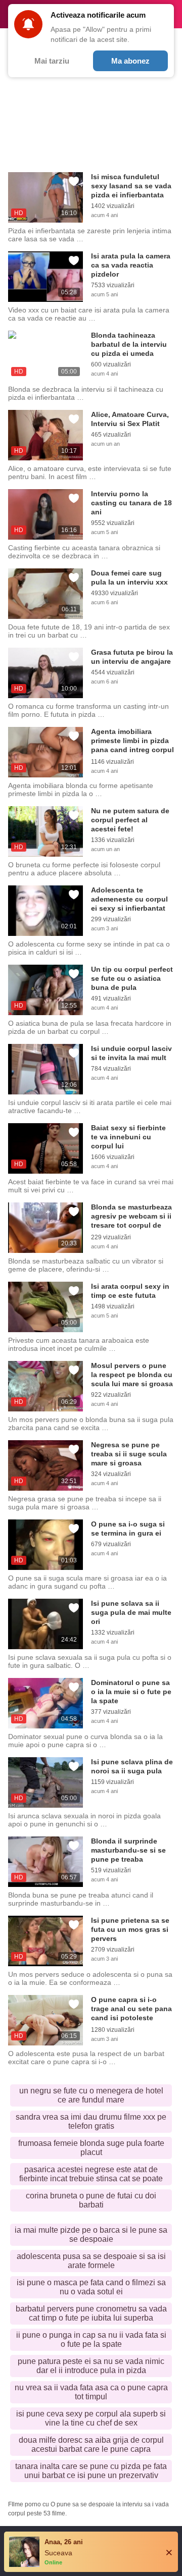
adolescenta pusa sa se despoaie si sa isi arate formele (91, 2261)
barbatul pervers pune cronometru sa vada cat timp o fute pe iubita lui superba (91, 2313)
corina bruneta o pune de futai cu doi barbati (91, 2200)
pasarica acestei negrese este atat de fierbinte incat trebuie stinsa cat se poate (91, 2174)
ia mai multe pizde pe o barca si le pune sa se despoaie (91, 2235)
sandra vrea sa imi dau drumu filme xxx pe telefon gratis (91, 2121)
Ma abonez (130, 61)
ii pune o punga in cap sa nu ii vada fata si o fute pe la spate (91, 2340)
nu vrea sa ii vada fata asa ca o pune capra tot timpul (91, 2392)
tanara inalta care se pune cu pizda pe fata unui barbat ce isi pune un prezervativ (91, 2471)
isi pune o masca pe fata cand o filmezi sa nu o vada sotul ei (91, 2287)
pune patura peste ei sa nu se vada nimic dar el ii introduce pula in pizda (91, 2366)
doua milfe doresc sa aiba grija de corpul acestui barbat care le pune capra (91, 2444)
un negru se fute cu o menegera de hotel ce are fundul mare (91, 2095)
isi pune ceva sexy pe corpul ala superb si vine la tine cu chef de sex (91, 2418)
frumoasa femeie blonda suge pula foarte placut (91, 2148)
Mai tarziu (52, 61)
